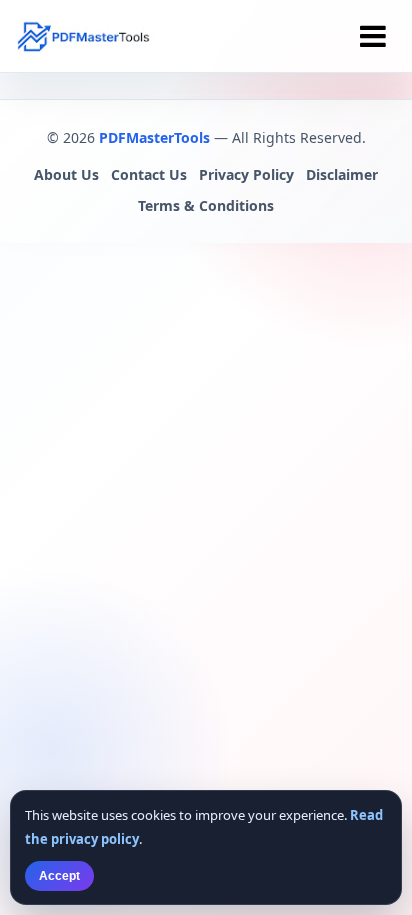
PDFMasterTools (154, 137)
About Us (66, 174)
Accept (59, 876)
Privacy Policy (246, 174)
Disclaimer (342, 174)
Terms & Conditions (206, 205)
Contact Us (149, 174)
